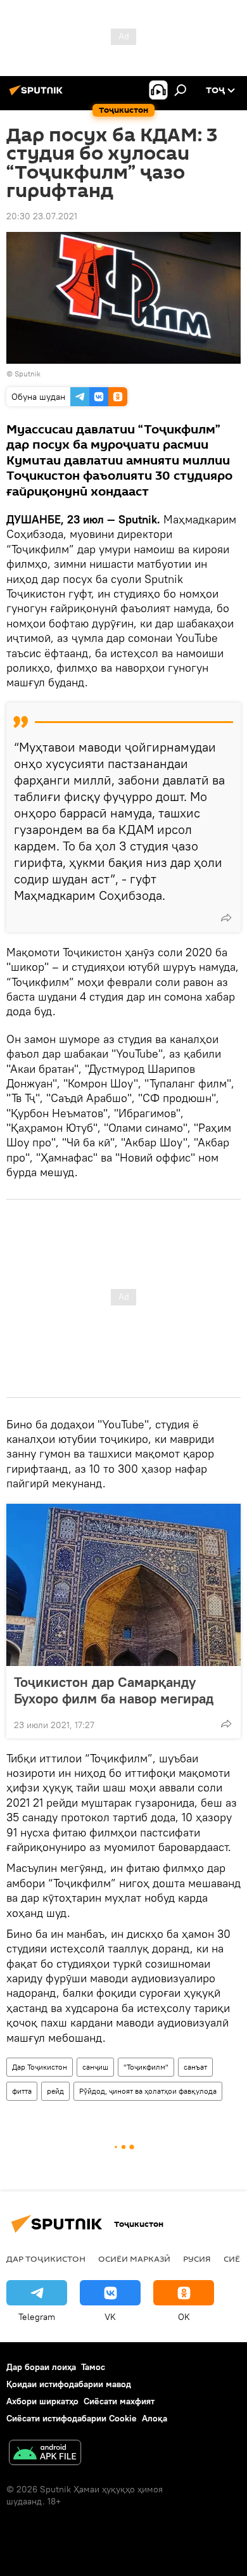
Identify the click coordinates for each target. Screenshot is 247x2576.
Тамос (93, 2367)
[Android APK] (45, 2454)
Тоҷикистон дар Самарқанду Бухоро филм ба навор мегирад (114, 1690)
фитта (22, 2091)
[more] (226, 918)
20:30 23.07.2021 (42, 216)
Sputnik (28, 374)
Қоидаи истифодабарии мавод (69, 2384)
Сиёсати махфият (119, 2401)
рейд (55, 2091)
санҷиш (95, 2067)
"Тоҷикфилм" (146, 2067)
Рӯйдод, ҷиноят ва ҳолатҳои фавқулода (148, 2091)
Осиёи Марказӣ (134, 2259)
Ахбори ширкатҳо (42, 2401)
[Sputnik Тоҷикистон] (38, 95)
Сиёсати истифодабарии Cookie (72, 2418)
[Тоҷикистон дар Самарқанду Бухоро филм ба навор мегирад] (123, 1585)
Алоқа (155, 2418)
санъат (195, 2067)
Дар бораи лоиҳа (41, 2367)
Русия (197, 2259)
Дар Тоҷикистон (40, 2067)
